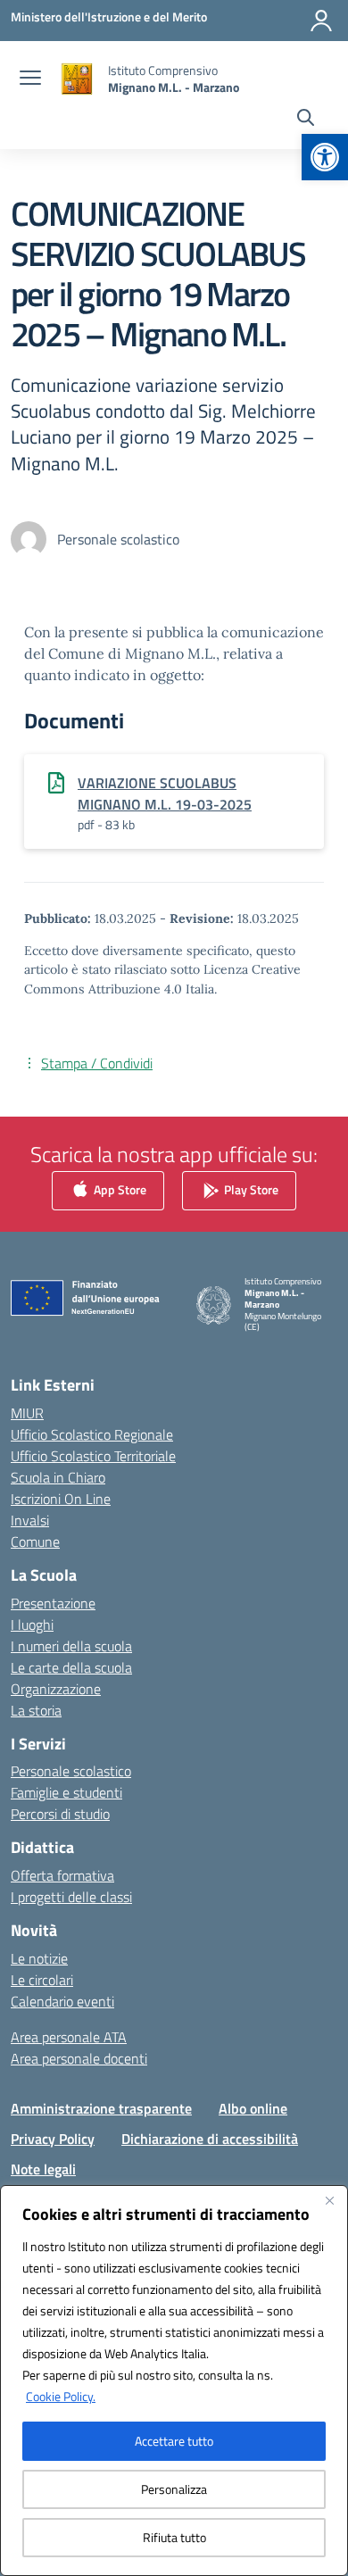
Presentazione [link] (53, 1603)
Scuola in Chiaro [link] (58, 1477)
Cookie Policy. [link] (61, 2396)
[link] (325, 157)
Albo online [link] (253, 2108)
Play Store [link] (250, 1188)
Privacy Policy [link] (53, 2139)
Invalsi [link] (30, 1520)
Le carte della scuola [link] (71, 1667)
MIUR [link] (27, 1413)
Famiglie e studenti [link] (66, 1792)
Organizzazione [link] (56, 1689)
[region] (174, 2381)
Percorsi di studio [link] (60, 1814)
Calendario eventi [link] (62, 2001)
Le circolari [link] (42, 1980)
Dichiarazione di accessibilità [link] (210, 2139)
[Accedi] (321, 21)
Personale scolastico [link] (71, 1771)
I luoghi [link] (32, 1625)
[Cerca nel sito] (306, 120)
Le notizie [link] (39, 1958)
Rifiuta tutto (174, 2537)
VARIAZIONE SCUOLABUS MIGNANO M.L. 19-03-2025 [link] (165, 794)
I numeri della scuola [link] (71, 1646)
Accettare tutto (174, 2441)
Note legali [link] (43, 2169)
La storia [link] (36, 1710)
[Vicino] (329, 2200)
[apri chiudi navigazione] (30, 79)
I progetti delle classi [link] (71, 1897)
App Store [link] (119, 1188)
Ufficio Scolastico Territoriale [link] (93, 1456)
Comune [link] (35, 1541)
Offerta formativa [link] (62, 1875)
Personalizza (174, 2489)
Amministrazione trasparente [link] (101, 2108)
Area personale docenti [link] (79, 2058)
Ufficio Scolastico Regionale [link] (92, 1434)
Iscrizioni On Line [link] (61, 1499)
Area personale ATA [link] (69, 2037)
